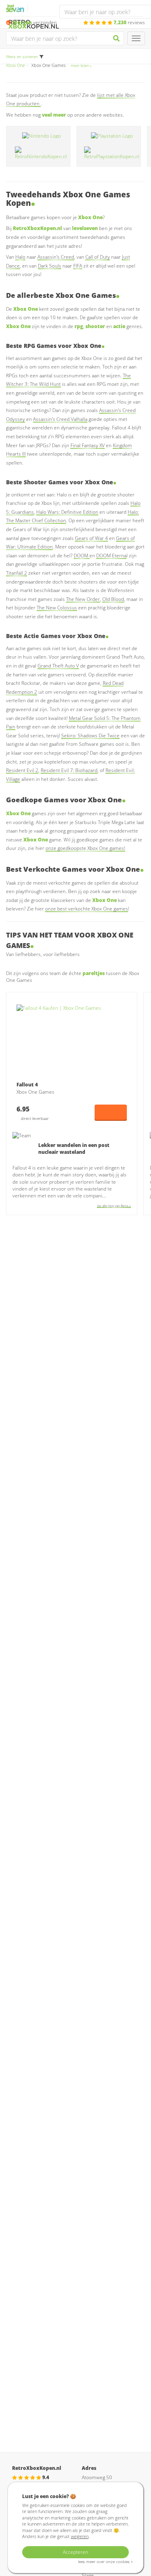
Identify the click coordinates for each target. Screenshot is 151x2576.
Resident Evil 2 (22, 770)
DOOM (82, 556)
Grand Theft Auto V (58, 666)
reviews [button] (129, 22)
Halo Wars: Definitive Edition (67, 512)
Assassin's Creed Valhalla (60, 419)
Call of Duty (98, 257)
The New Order (83, 599)
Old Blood (113, 599)
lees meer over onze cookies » (105, 2562)
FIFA (78, 266)
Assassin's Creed (56, 257)
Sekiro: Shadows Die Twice (90, 736)
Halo (20, 257)
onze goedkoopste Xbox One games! (85, 848)
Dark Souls (50, 266)
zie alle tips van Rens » (114, 1206)
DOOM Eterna (111, 556)
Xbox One (16, 65)
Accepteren (75, 2552)
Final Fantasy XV (88, 445)
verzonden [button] (35, 22)
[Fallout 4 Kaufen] (72, 1041)
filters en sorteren (22, 57)
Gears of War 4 (91, 538)
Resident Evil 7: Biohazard (69, 770)
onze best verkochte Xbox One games (87, 909)
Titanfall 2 (17, 573)
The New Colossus (57, 608)
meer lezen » (81, 66)
